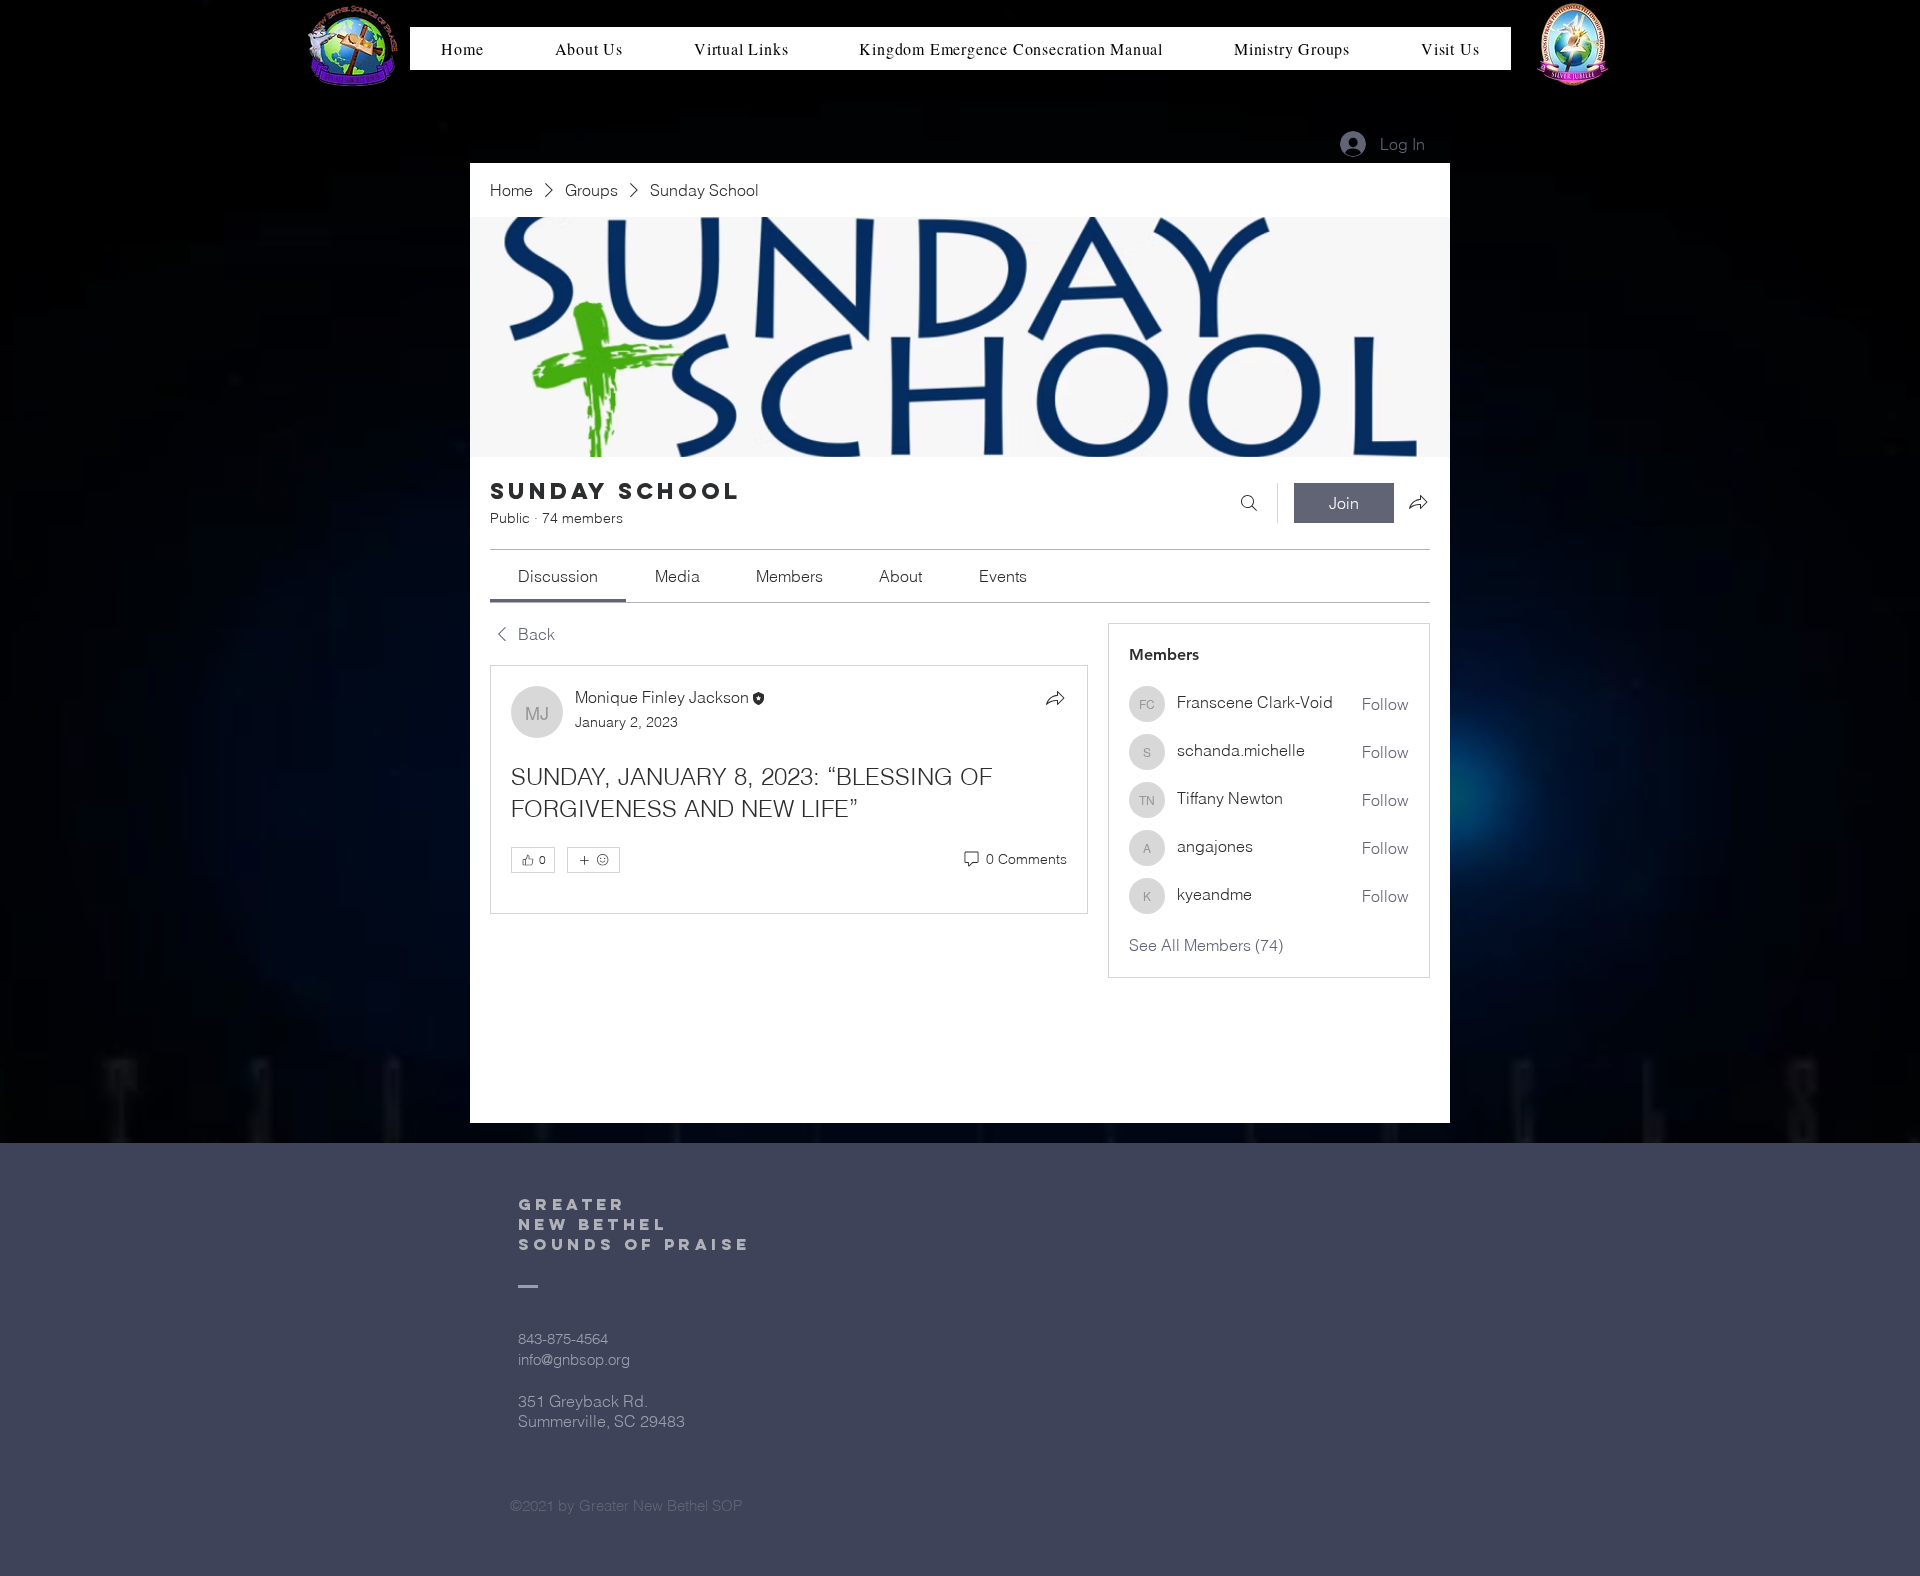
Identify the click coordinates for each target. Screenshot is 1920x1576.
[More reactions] (593, 860)
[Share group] (1418, 502)
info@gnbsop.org (574, 1359)
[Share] (1055, 698)
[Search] (1249, 503)
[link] (558, 576)
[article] (789, 822)
